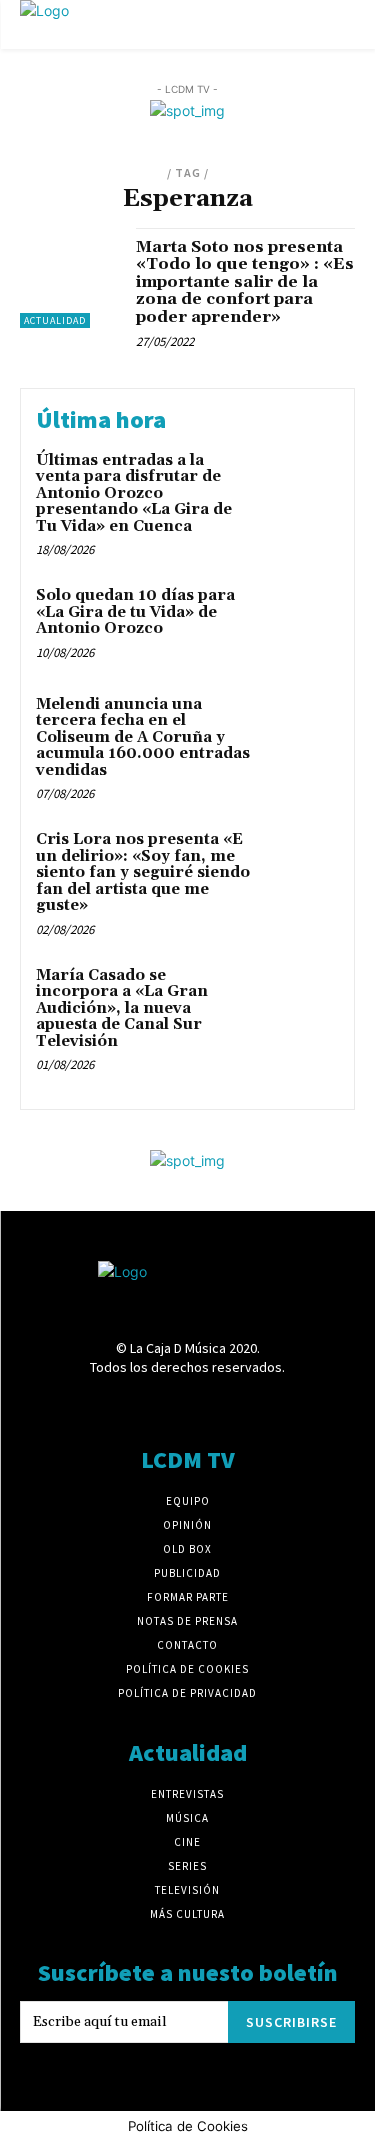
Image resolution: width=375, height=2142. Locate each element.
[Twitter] (257, 1405)
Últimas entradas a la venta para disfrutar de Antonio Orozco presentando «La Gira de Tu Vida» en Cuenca (134, 493)
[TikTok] (222, 1405)
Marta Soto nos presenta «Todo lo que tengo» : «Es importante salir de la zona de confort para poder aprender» (245, 282)
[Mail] (187, 1405)
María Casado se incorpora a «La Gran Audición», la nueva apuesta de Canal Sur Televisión (122, 1008)
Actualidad (55, 320)
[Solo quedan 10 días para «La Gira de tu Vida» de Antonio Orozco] (299, 623)
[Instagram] (152, 1405)
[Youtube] (292, 1405)
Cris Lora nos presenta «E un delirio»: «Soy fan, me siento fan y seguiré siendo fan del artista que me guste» (143, 872)
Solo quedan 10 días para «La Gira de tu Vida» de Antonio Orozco (135, 612)
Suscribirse (291, 2022)
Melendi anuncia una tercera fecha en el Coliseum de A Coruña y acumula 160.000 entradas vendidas (143, 737)
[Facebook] (81, 1405)
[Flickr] (117, 1405)
